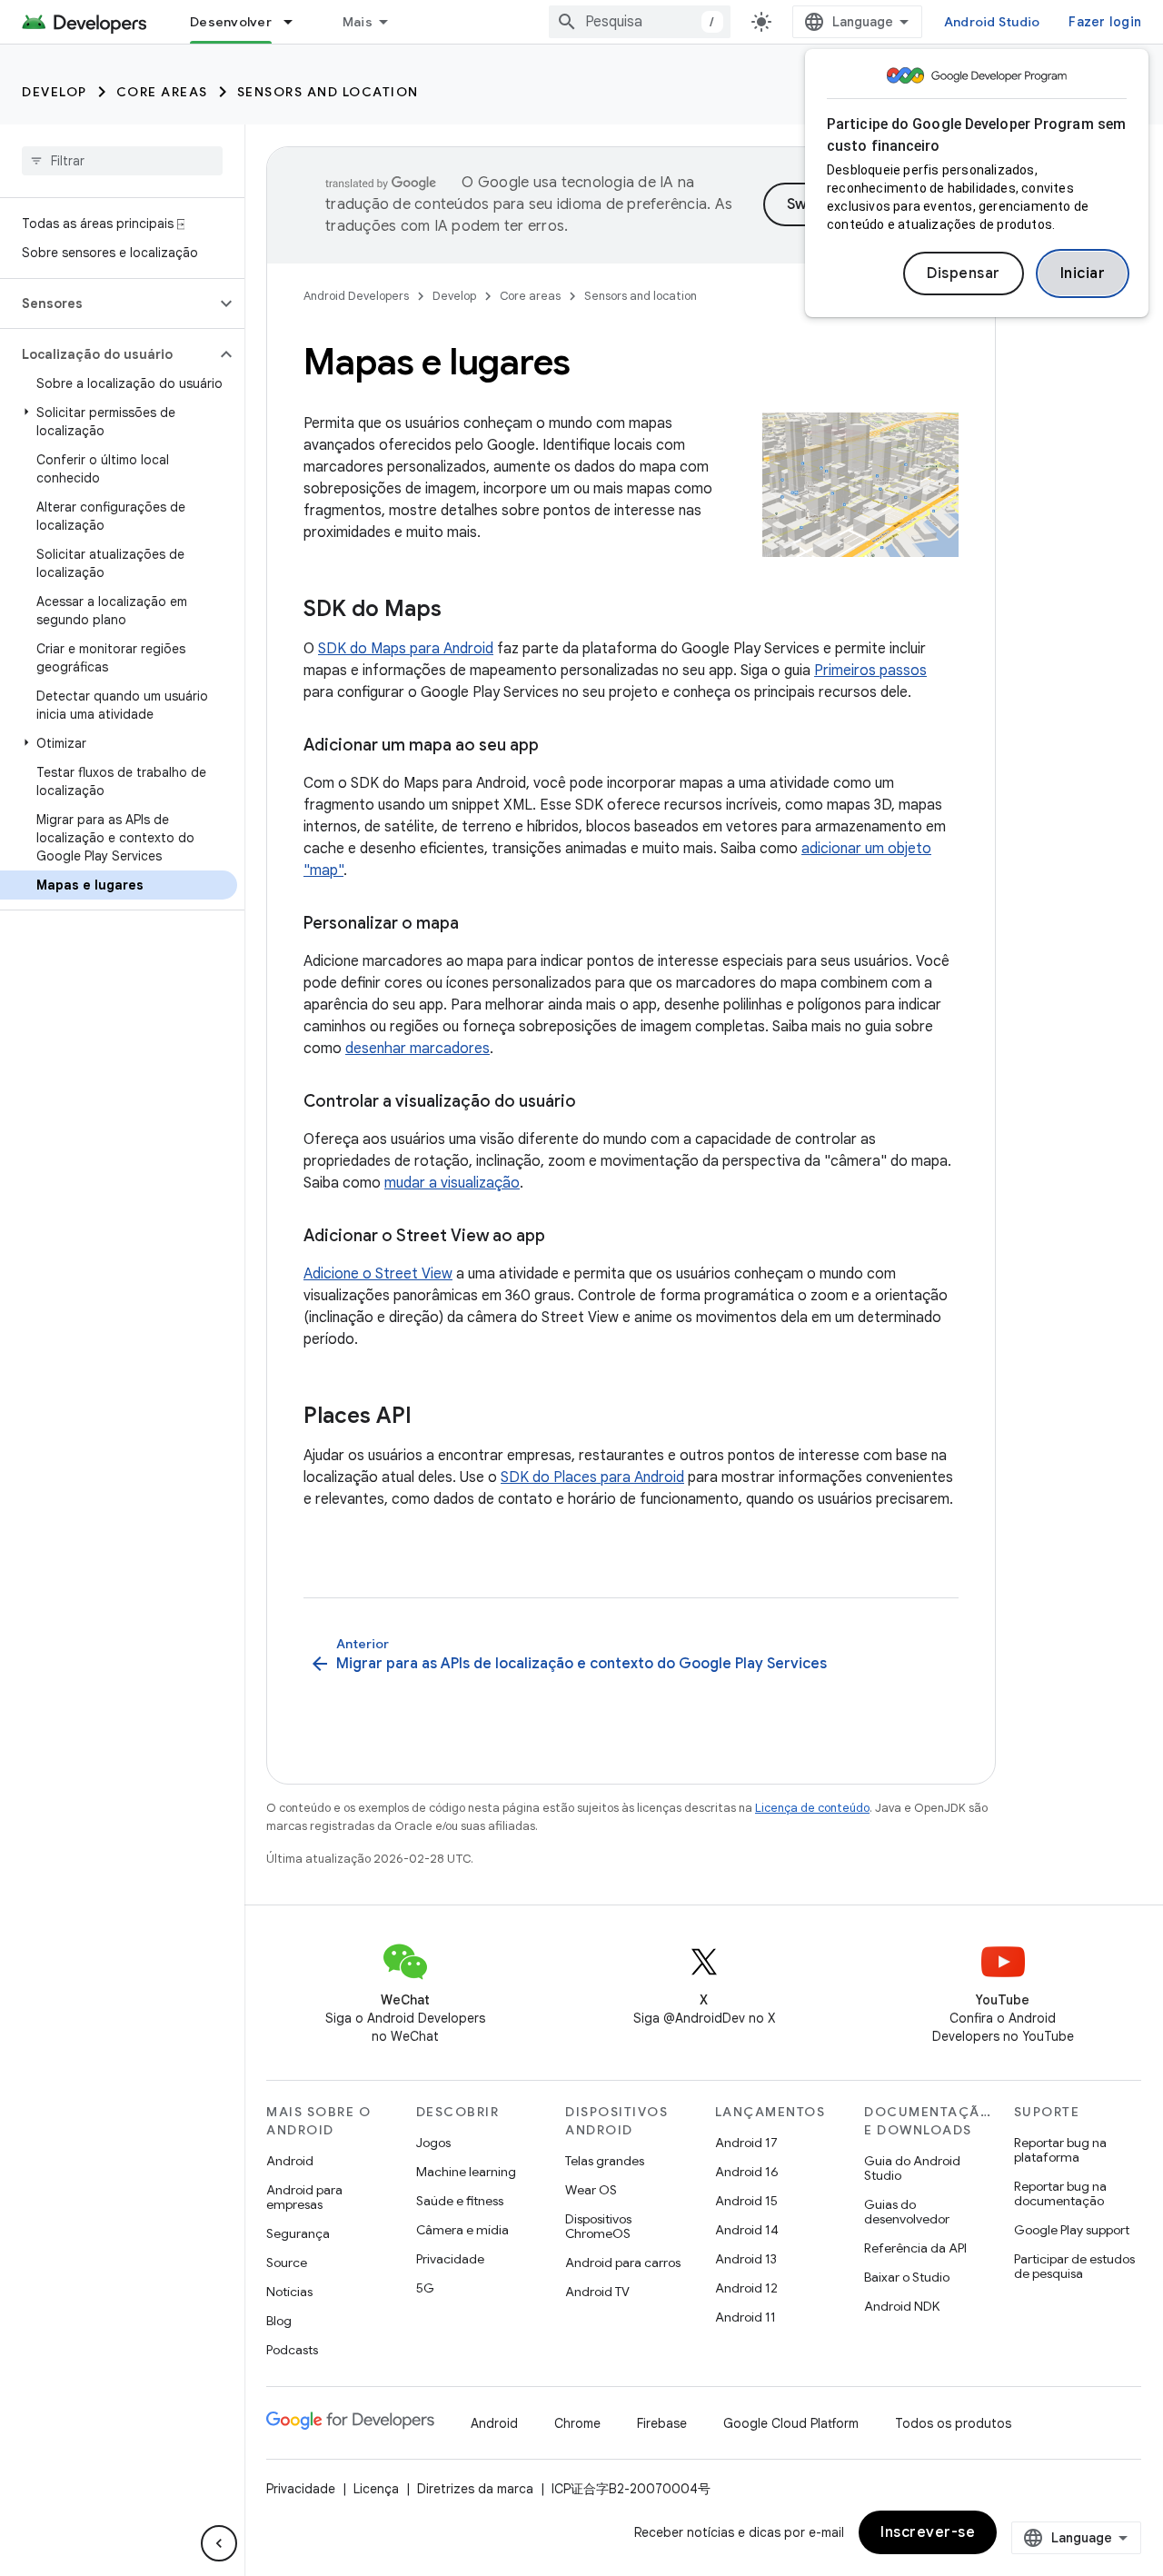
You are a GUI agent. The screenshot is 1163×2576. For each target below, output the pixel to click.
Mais (358, 22)
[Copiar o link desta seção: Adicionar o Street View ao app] (563, 1238)
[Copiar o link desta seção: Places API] (430, 1417)
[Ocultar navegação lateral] (219, 2543)
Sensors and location (328, 92)
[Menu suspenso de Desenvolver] (296, 22)
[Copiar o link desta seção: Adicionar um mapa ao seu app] (557, 747)
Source (287, 2263)
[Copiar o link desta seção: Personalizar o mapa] (477, 925)
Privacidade (450, 2259)
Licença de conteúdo (812, 1808)
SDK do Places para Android (592, 1477)
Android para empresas (304, 2197)
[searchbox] (122, 161)
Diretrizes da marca (475, 2489)
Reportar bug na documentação (1060, 2193)
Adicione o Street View (378, 1274)
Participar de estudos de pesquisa (1074, 2266)
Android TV (597, 2292)
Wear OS (591, 2190)
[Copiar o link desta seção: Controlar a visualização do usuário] (594, 1103)
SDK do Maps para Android (406, 649)
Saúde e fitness (460, 2201)
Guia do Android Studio (912, 2168)
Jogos (433, 2143)
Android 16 (747, 2172)
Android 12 (746, 2288)
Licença (376, 2489)
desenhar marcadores (417, 1049)
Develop (55, 92)
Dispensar (964, 274)
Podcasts (292, 2350)
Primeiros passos (870, 671)
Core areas (162, 92)
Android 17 (746, 2143)
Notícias (289, 2292)
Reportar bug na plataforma (1060, 2150)
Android (290, 2161)
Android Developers (356, 296)
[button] (108, 303)
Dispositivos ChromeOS (598, 2226)
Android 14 (747, 2230)
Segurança (298, 2233)
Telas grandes (605, 2161)
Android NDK (902, 2306)
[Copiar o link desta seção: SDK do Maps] (460, 611)
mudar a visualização (452, 1183)
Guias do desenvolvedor (907, 2212)
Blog (279, 2321)
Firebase (662, 2423)
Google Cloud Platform (791, 2423)
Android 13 (746, 2259)
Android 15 (746, 2201)
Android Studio (992, 22)
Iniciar (1083, 274)
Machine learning (466, 2172)
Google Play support (1072, 2230)
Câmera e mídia (462, 2230)
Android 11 (746, 2317)
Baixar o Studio (907, 2277)
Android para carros (623, 2263)
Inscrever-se (928, 2532)
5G (425, 2288)
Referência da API (915, 2248)
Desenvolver (231, 22)
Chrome (577, 2423)
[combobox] (640, 22)
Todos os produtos (953, 2423)
